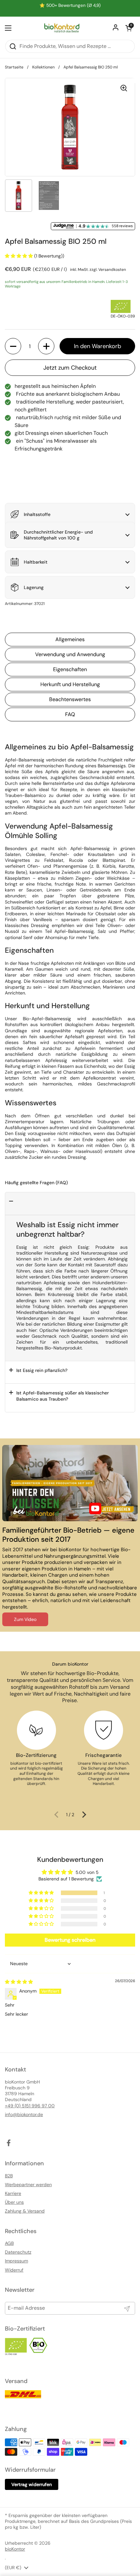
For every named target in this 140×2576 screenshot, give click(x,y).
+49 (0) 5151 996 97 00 (30, 2106)
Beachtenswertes (70, 699)
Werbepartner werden (28, 2185)
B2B (9, 2176)
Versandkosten (112, 270)
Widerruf (14, 2270)
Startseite (14, 67)
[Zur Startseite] (62, 28)
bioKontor (15, 2549)
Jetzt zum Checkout (70, 368)
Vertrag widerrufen (32, 2484)
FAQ (70, 714)
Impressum (16, 2261)
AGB (9, 2243)
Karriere (13, 2193)
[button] (129, 28)
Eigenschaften (70, 669)
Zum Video (25, 1619)
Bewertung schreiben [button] (70, 1940)
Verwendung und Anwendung (70, 654)
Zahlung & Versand (25, 2211)
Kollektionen (43, 67)
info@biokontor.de (24, 2114)
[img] (19, 1982)
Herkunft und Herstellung (70, 684)
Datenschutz (18, 2252)
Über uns (14, 2202)
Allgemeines (70, 639)
